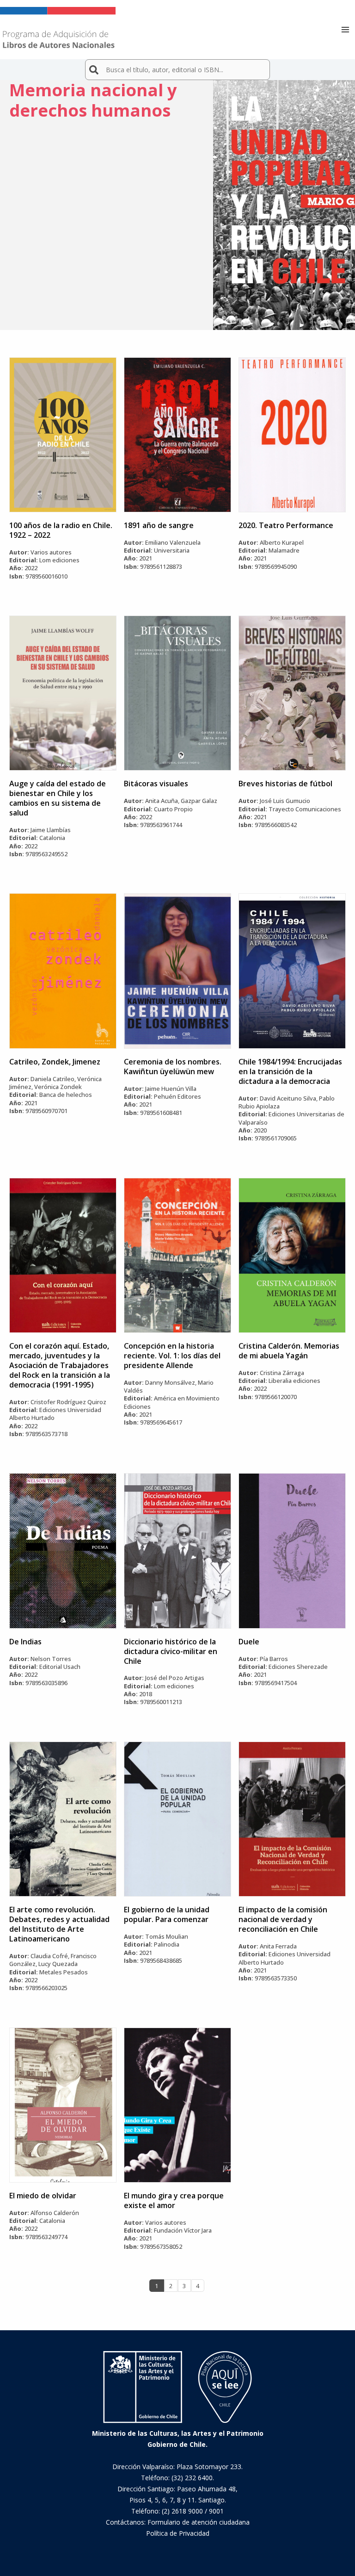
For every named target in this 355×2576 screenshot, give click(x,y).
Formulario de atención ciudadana (199, 2522)
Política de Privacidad (178, 2533)
